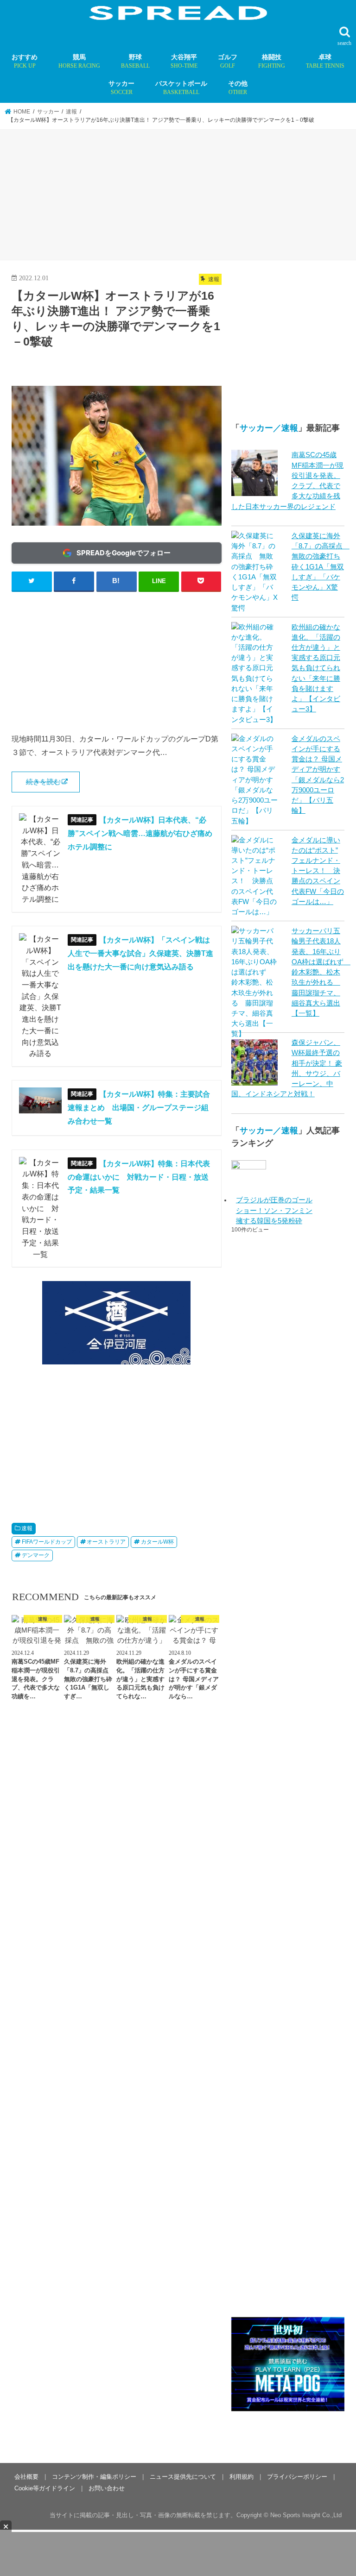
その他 (238, 88)
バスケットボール (181, 88)
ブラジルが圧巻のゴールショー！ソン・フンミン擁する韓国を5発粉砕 (274, 1210)
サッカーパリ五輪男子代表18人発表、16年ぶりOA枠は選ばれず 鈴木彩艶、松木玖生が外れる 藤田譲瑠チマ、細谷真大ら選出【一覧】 (321, 972)
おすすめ (25, 61)
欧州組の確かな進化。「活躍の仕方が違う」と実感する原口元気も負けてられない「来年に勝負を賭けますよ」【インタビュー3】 (316, 668)
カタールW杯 (157, 1542)
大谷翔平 (184, 61)
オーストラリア (106, 1542)
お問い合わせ (107, 2372)
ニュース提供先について (183, 2361)
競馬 (79, 61)
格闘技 (272, 61)
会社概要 (26, 2361)
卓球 (325, 61)
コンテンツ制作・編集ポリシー (94, 2361)
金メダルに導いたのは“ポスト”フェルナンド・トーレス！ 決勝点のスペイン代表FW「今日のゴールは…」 (318, 871)
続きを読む (43, 782)
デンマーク (36, 1555)
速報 (27, 1528)
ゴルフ (228, 61)
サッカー (121, 88)
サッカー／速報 (269, 428)
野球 (135, 61)
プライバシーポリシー (297, 2361)
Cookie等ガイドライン (45, 2372)
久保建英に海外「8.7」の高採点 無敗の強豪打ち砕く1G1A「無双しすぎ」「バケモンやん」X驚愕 (321, 567)
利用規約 (242, 2361)
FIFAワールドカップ (47, 1542)
